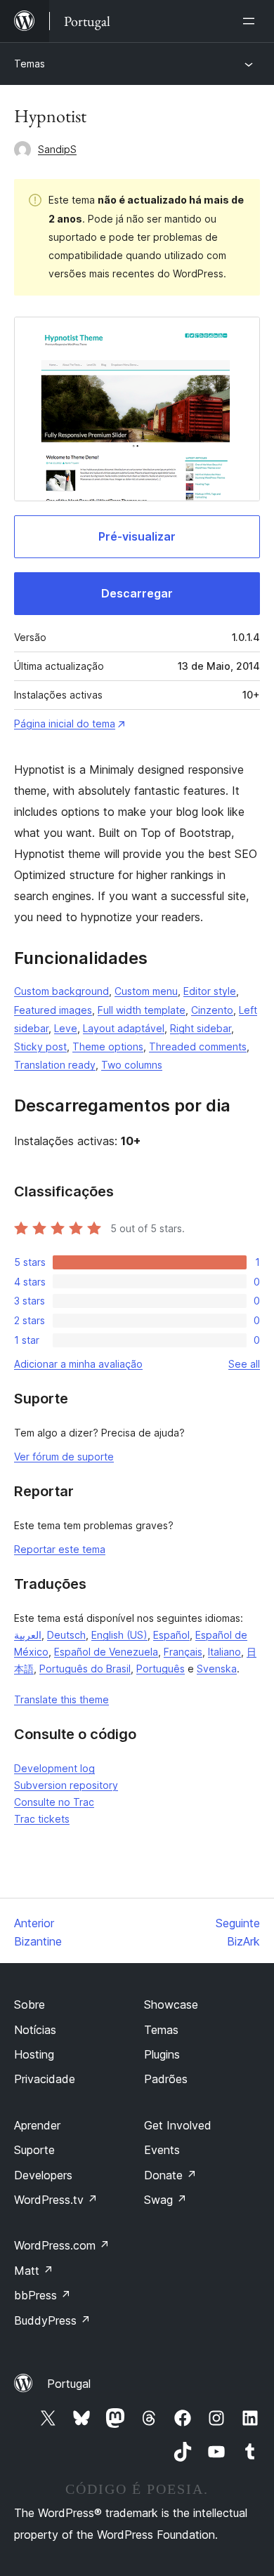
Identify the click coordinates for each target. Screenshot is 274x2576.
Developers (43, 2175)
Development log (54, 1768)
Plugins (162, 2054)
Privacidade (45, 2079)
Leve (66, 1028)
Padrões (166, 2079)
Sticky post (40, 1046)
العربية (28, 1635)
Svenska (217, 1669)
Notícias (35, 2030)
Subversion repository (66, 1785)
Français (183, 1652)
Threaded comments (198, 1046)
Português (161, 1669)
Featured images (53, 1010)
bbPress (43, 2295)
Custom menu (146, 991)
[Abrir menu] (252, 21)
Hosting (34, 2054)
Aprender (37, 2125)
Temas (30, 64)
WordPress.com (62, 2245)
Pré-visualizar (137, 536)
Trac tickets (42, 1819)
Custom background (61, 991)
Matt (34, 2271)
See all (244, 1364)
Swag (165, 2200)
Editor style (210, 991)
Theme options (108, 1046)
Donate (170, 2175)
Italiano (224, 1652)
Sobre (30, 2004)
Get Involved (178, 2125)
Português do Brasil (85, 1669)
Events (162, 2150)
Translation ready (55, 1065)
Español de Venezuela (106, 1652)
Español (171, 1635)
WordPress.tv (56, 2200)
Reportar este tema (60, 1549)
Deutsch (66, 1635)
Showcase (171, 2004)
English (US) (119, 1635)
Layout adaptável (124, 1028)
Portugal (69, 2384)
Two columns (132, 1065)
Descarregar (137, 593)
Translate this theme (61, 1699)
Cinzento (212, 1010)
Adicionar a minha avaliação (78, 1364)
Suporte (34, 2150)
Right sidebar (201, 1028)
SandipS (57, 149)
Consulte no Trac (54, 1802)
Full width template (142, 1010)
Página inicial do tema (65, 724)
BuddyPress (52, 2320)
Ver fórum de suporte (64, 1457)
